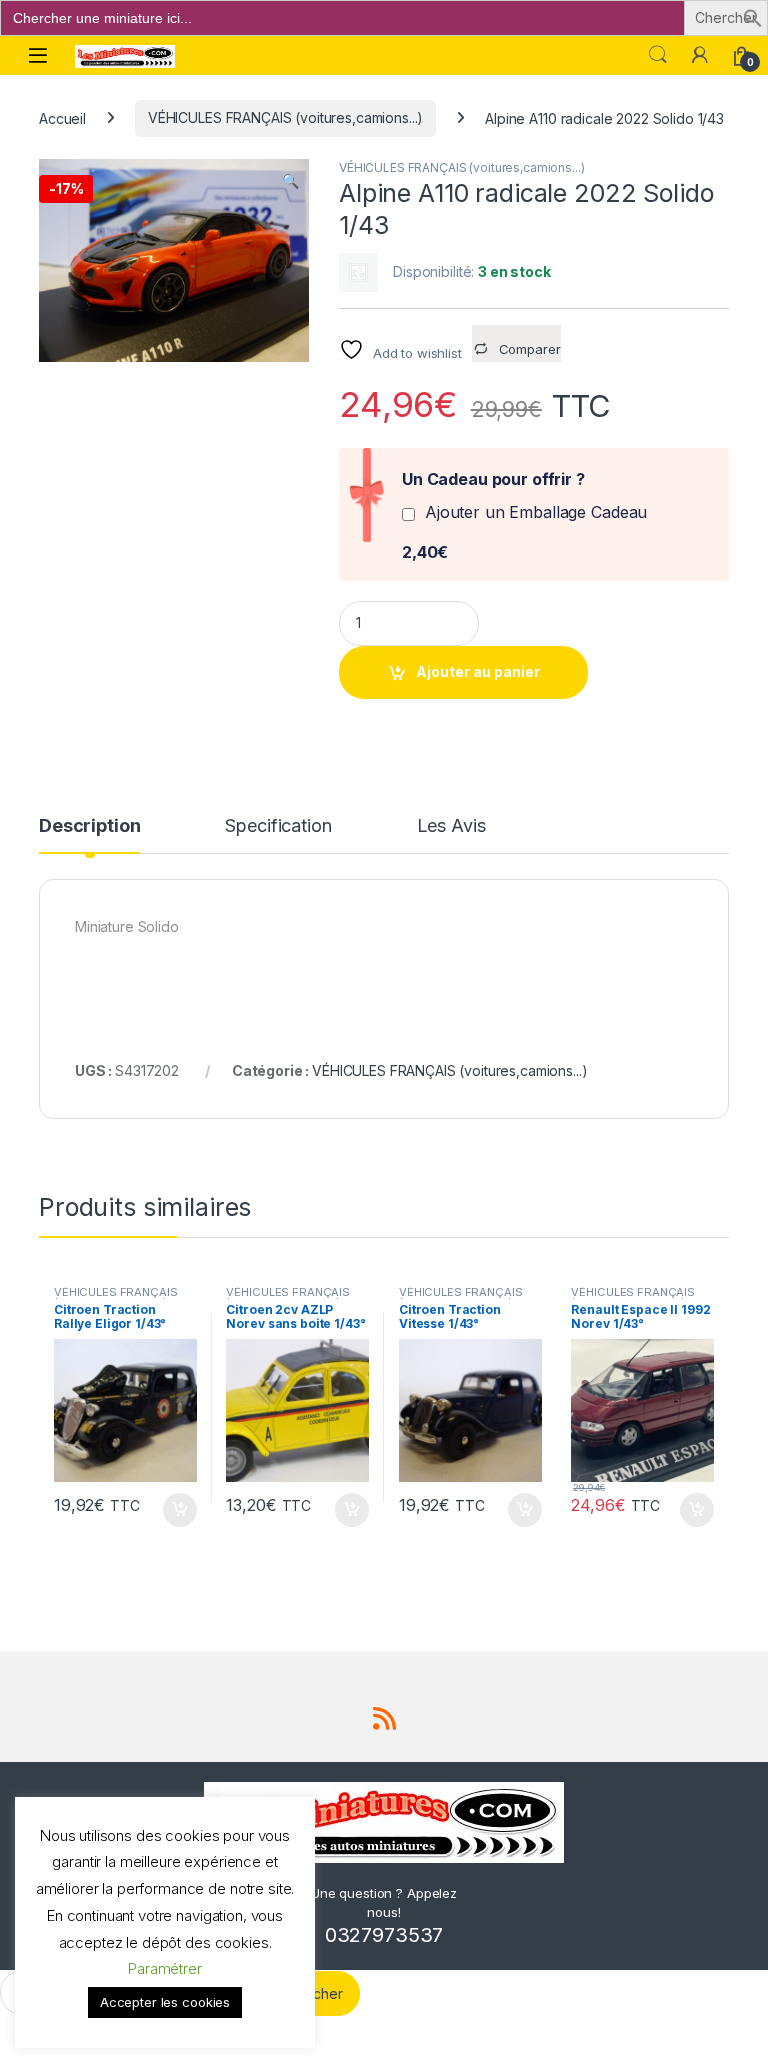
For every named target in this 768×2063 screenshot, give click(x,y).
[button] (753, 16)
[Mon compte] (700, 55)
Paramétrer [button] (165, 1968)
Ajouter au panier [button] (173, 1510)
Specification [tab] (278, 826)
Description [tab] (89, 826)
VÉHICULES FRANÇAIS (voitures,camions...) (285, 117)
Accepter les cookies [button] (165, 2002)
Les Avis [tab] (451, 826)
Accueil (62, 117)
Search (658, 55)
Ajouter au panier (478, 671)
